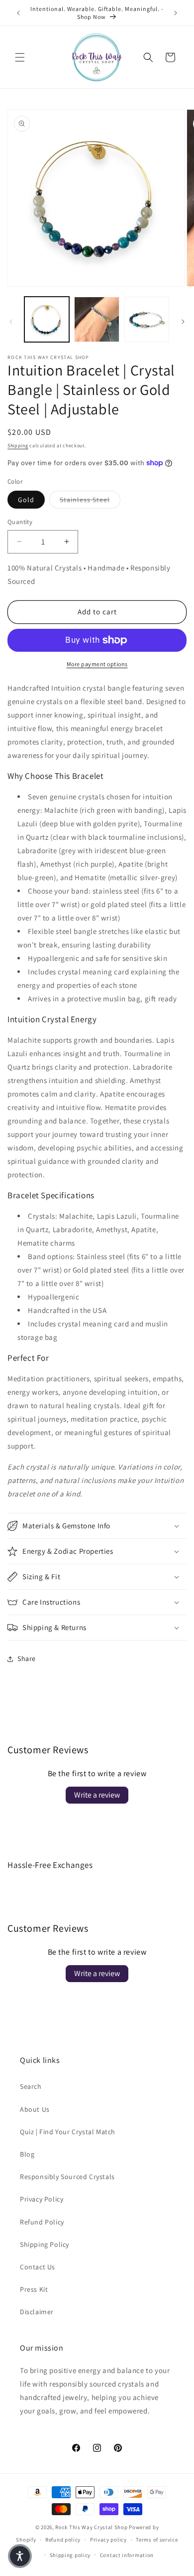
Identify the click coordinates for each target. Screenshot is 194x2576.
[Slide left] (11, 322)
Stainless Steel (90, 499)
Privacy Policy (42, 2199)
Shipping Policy (45, 2244)
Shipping (18, 446)
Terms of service (157, 2540)
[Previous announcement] (18, 13)
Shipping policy (70, 2555)
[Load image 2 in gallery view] (97, 319)
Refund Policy (42, 2222)
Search (31, 2086)
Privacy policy (108, 2540)
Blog (27, 2154)
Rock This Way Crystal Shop (91, 2527)
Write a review (97, 1795)
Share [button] (27, 1658)
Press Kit (34, 2289)
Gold (26, 500)
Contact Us (38, 2267)
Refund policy (63, 2540)
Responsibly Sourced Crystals (67, 2177)
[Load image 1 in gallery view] (47, 319)
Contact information (127, 2555)
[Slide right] (183, 322)
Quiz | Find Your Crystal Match (68, 2132)
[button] (20, 57)
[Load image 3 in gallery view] (147, 319)
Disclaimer (37, 2312)
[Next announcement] (176, 13)
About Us (35, 2109)
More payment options (97, 664)
